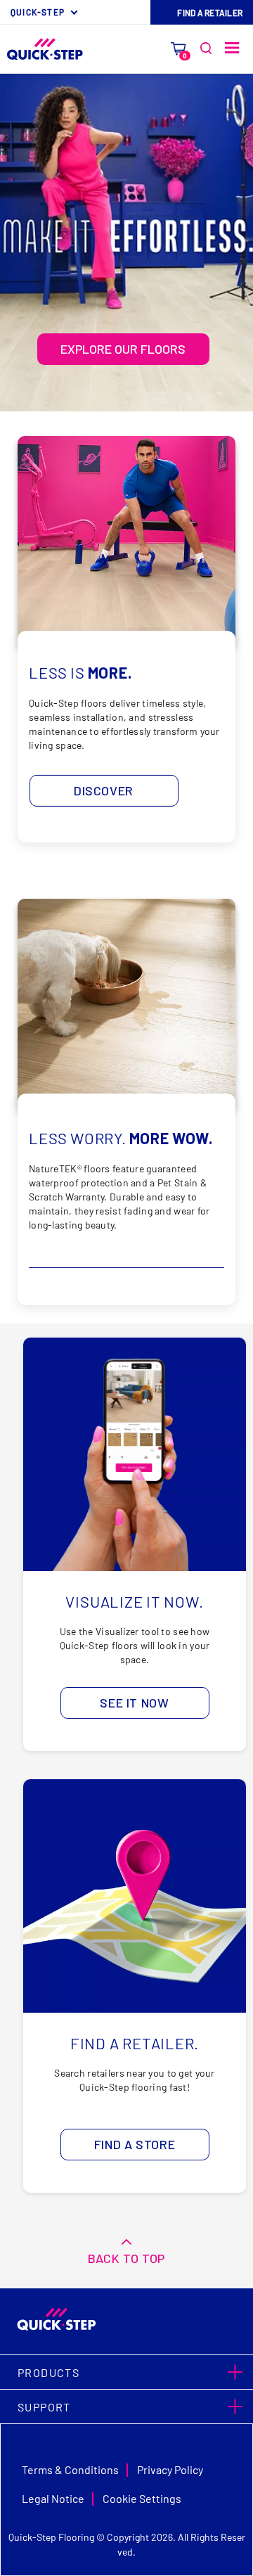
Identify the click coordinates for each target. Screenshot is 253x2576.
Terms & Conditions (70, 2469)
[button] (126, 2372)
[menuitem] (46, 12)
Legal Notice (53, 2498)
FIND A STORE (135, 2144)
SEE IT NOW (134, 1703)
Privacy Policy (170, 2469)
